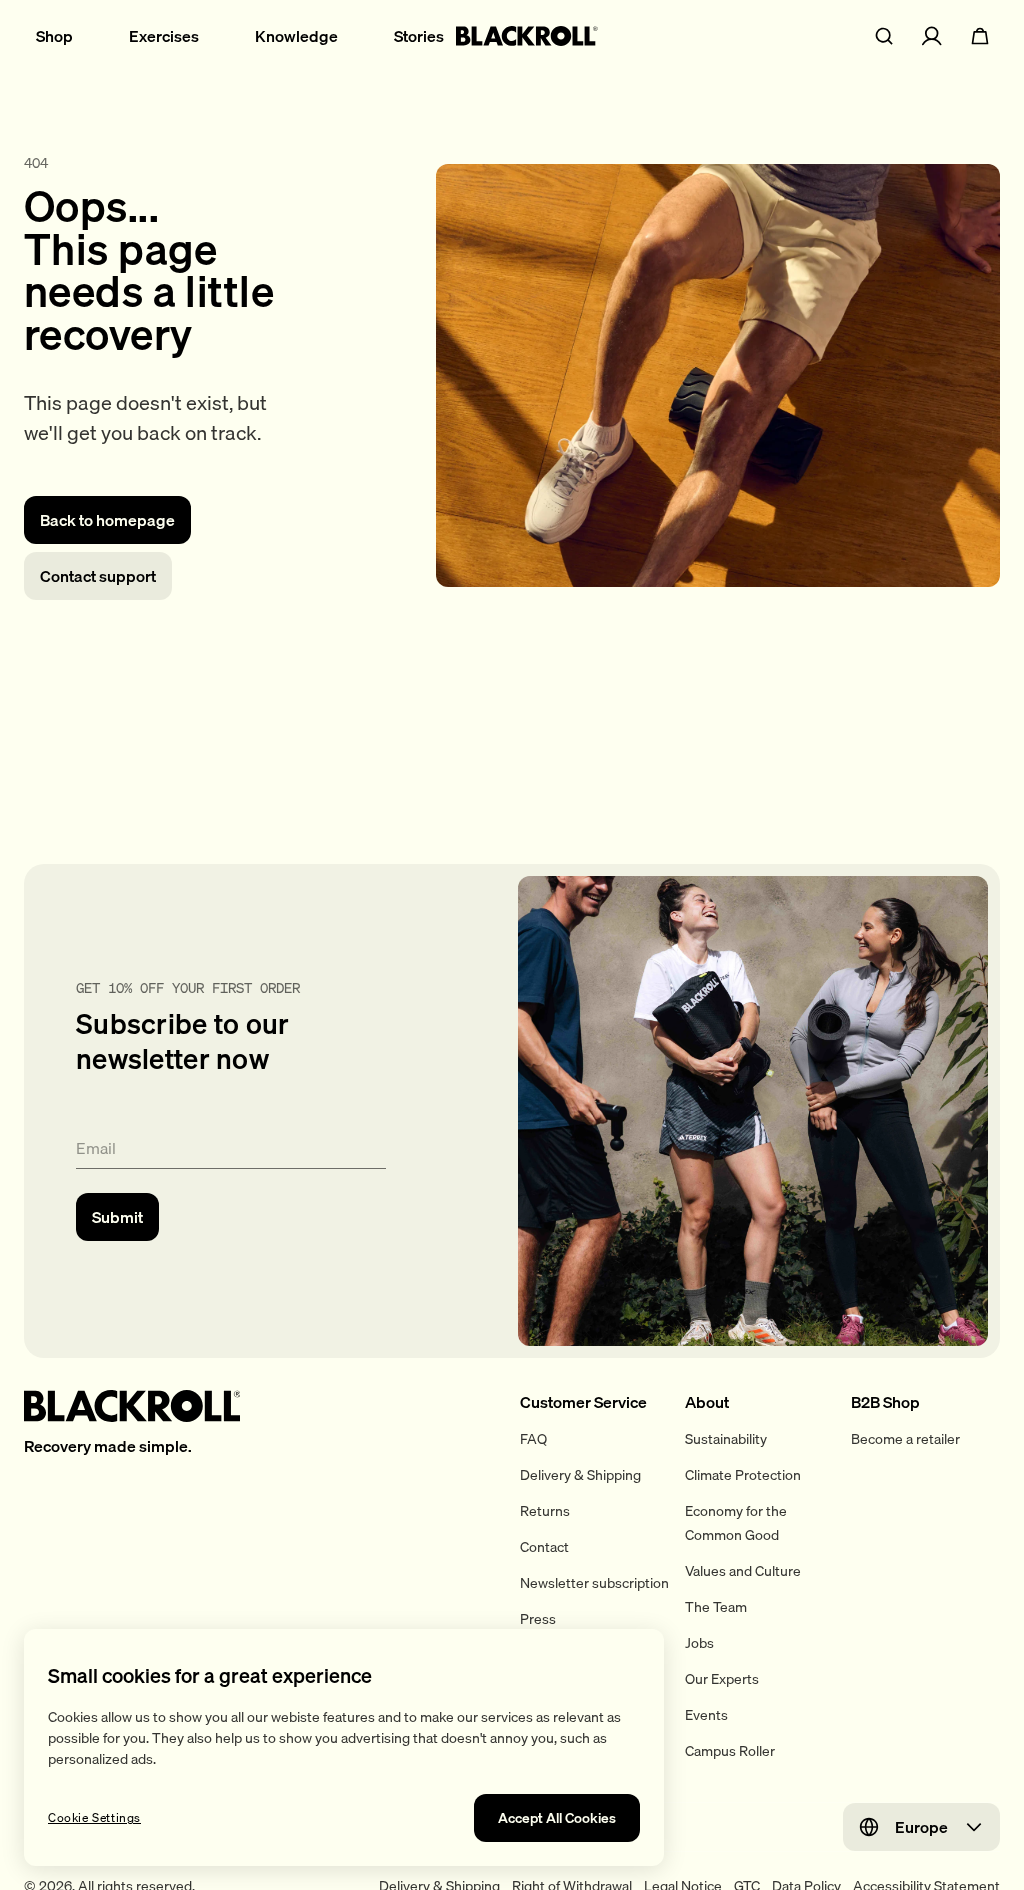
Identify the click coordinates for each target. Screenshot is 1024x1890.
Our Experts (722, 1679)
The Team (716, 1607)
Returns (545, 1511)
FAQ (533, 1439)
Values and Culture (743, 1571)
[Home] (527, 36)
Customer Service (583, 1402)
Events (706, 1715)
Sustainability (726, 1439)
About (707, 1402)
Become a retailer (905, 1439)
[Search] (884, 36)
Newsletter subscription (594, 1583)
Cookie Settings (94, 1818)
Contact (544, 1547)
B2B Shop (885, 1402)
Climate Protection (743, 1475)
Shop (54, 36)
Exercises (164, 36)
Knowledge (296, 36)
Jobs (699, 1643)
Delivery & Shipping (580, 1475)
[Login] (932, 36)
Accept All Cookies (557, 1818)
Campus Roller (730, 1751)
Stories (419, 36)
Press (538, 1619)
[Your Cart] (980, 36)
